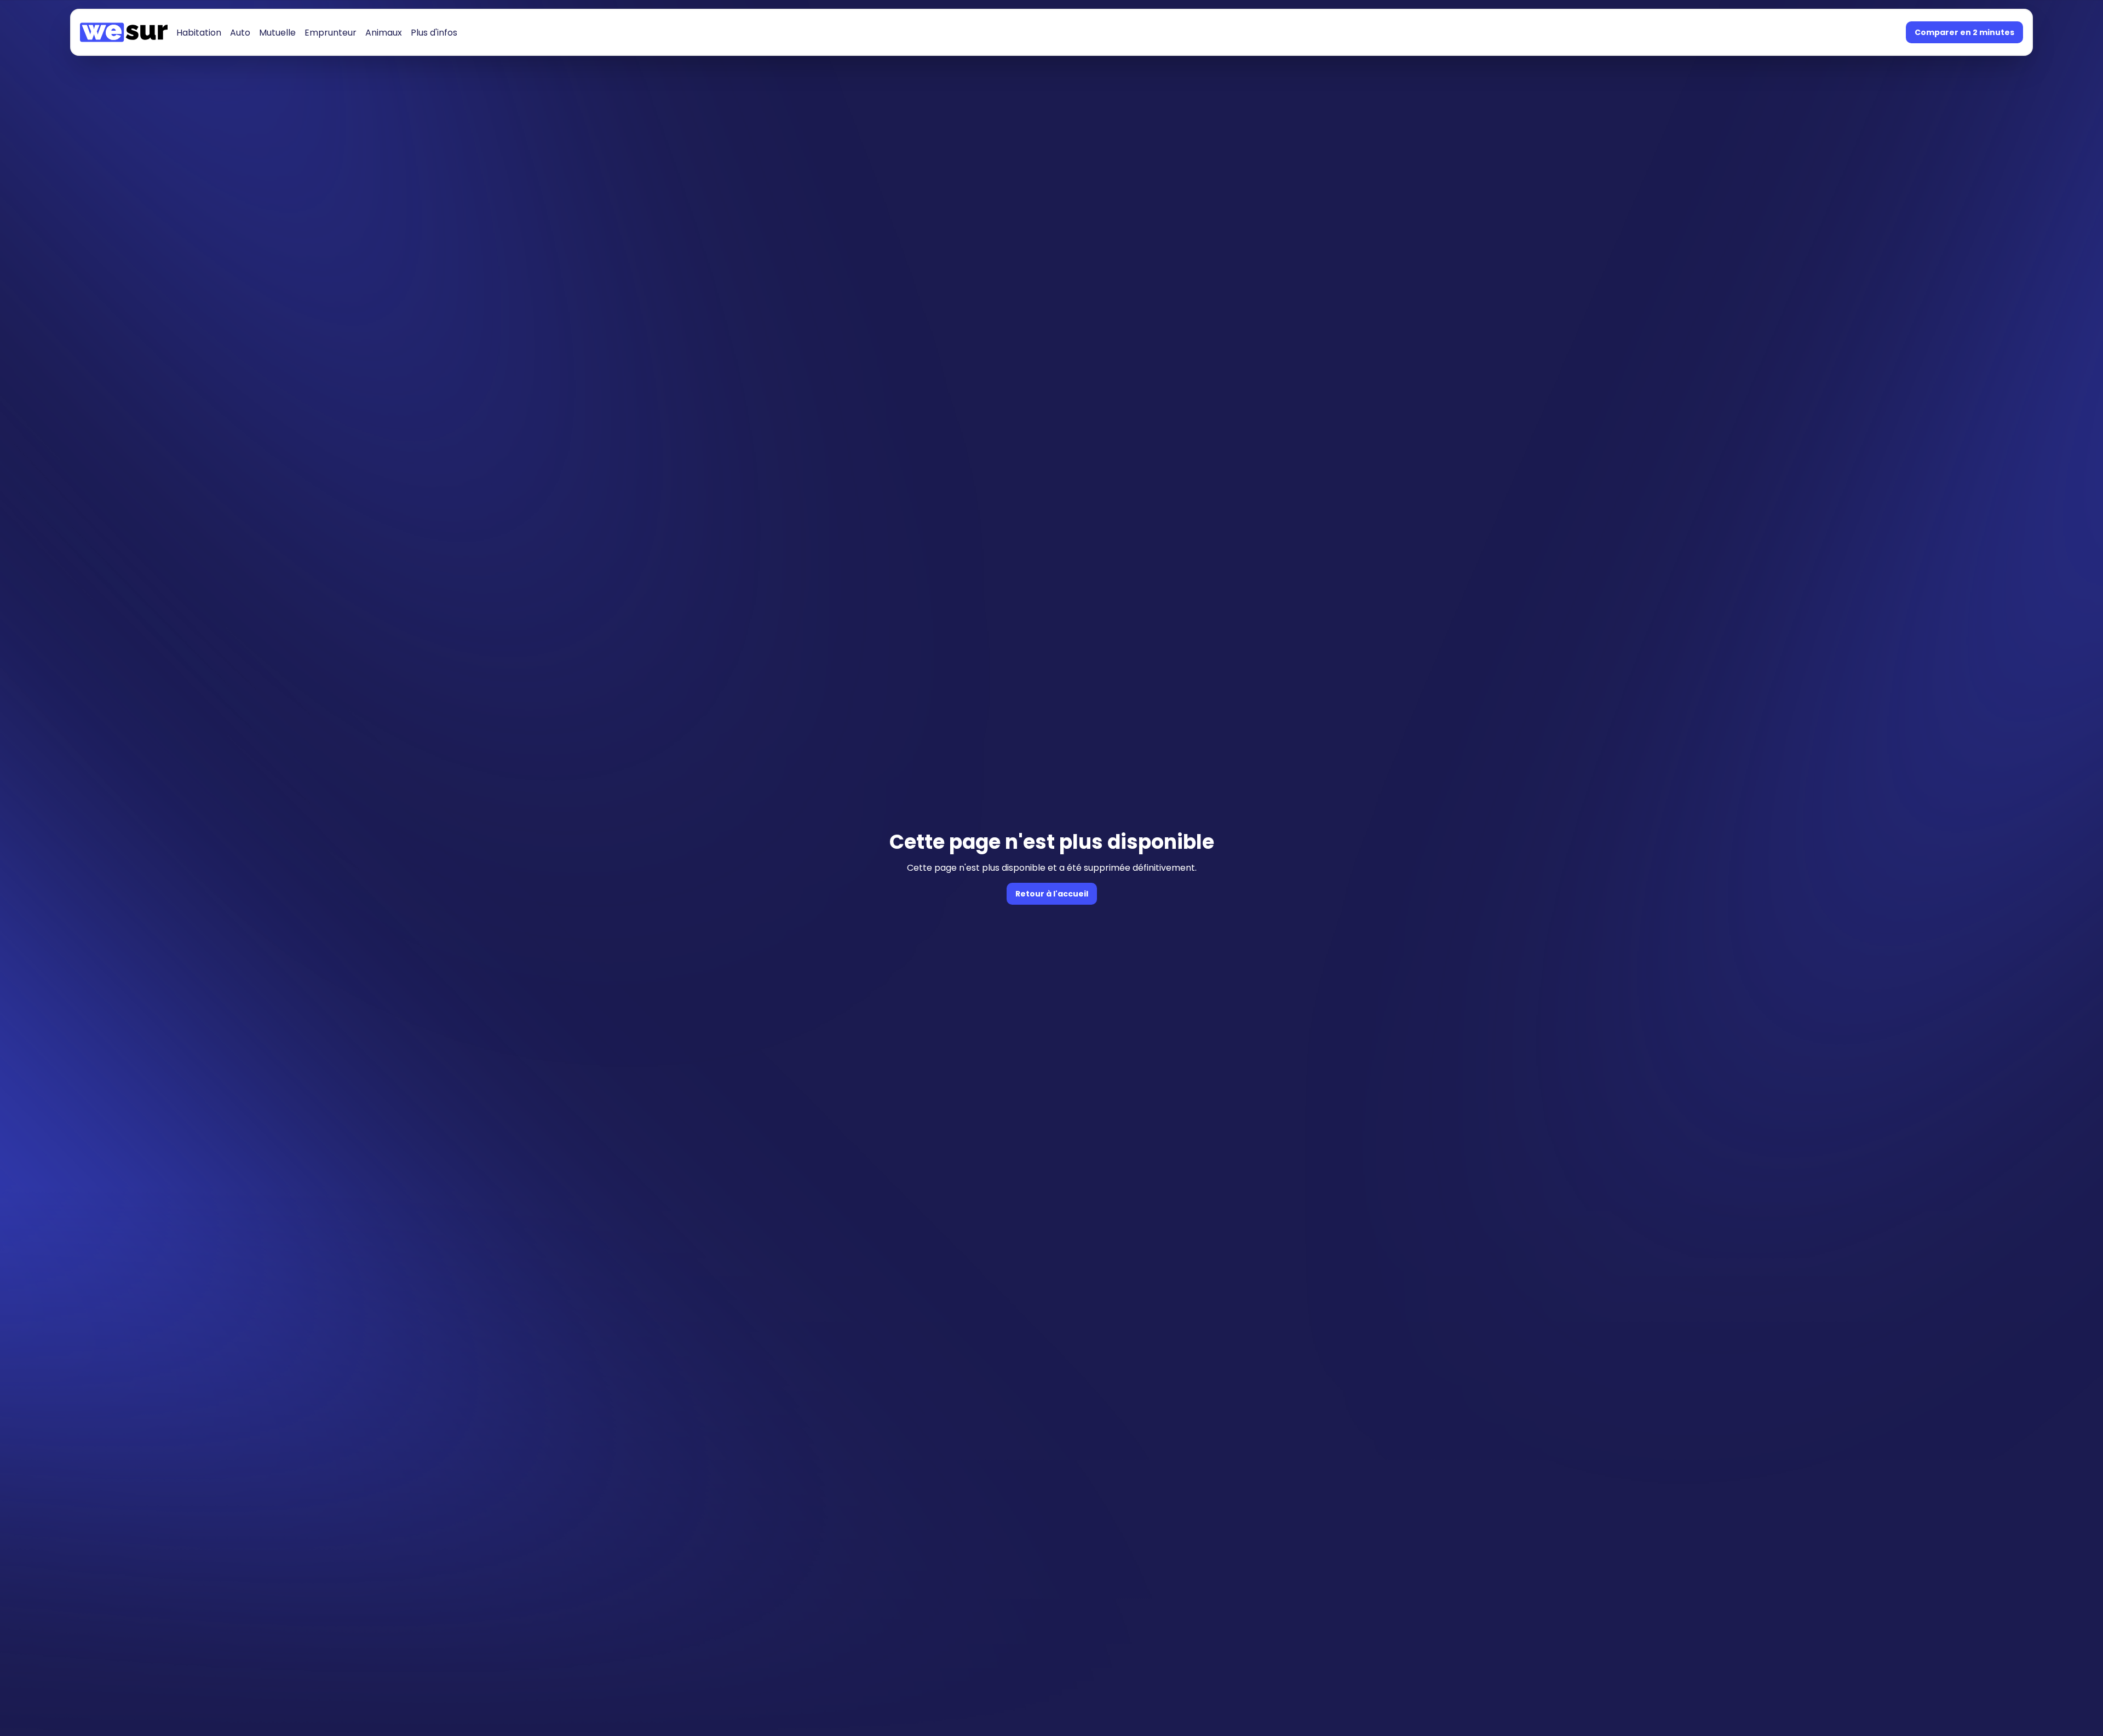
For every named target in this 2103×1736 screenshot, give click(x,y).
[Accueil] (124, 32)
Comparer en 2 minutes (1964, 32)
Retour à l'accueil (1052, 894)
